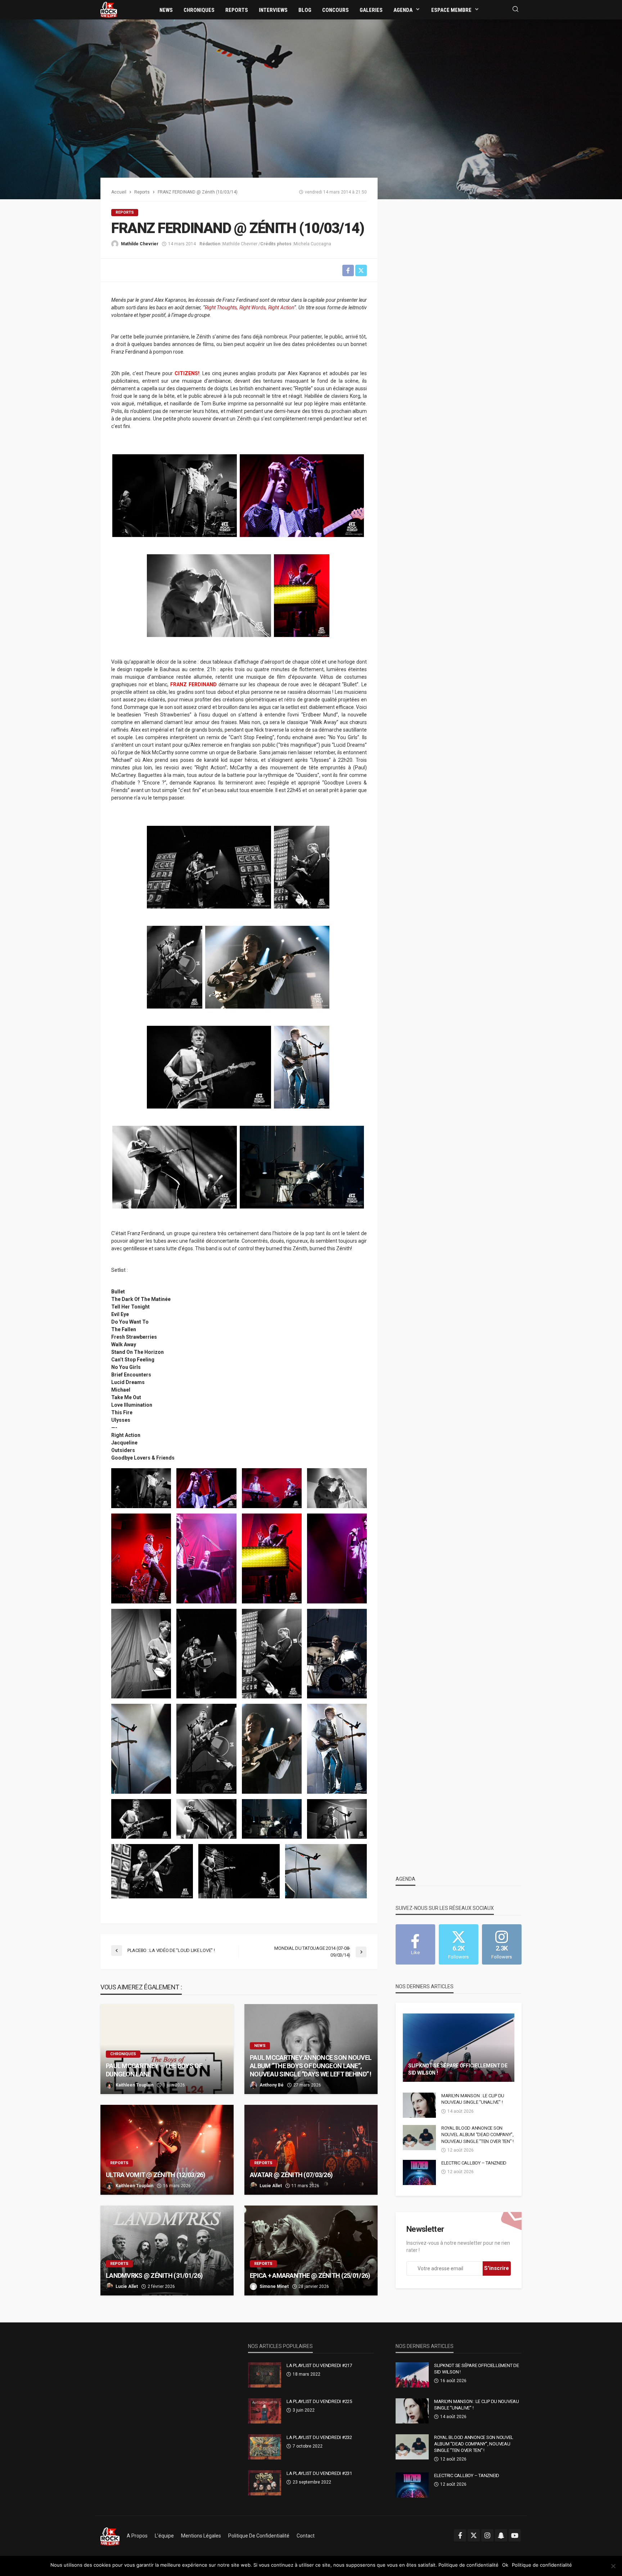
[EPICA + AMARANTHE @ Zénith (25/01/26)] (311, 2250)
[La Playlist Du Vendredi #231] (265, 2483)
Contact (306, 2536)
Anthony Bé (272, 2085)
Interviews (273, 10)
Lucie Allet (271, 2186)
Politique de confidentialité (259, 2536)
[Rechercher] (515, 10)
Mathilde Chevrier (140, 244)
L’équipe (164, 2536)
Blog (305, 10)
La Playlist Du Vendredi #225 (319, 2401)
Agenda (403, 10)
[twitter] (474, 2535)
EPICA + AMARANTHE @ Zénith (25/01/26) (310, 2275)
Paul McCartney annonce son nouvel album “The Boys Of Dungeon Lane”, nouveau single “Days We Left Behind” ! (311, 2066)
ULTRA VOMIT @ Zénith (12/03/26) (156, 2175)
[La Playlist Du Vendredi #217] (265, 2375)
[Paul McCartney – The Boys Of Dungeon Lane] (167, 2049)
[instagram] (487, 2535)
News (166, 10)
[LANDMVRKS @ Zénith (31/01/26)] (167, 2250)
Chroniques (199, 10)
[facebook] (460, 2535)
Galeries (371, 10)
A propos (137, 2536)
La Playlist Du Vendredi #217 (319, 2365)
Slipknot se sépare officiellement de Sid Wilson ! (458, 2069)
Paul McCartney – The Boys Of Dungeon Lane (154, 2070)
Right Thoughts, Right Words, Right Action (249, 308)
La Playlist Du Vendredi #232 (319, 2437)
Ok (505, 2565)
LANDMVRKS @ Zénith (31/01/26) (155, 2275)
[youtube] (515, 2535)
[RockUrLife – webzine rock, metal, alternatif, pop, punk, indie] (110, 2536)
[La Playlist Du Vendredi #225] (265, 2411)
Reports (237, 10)
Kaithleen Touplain (134, 2085)
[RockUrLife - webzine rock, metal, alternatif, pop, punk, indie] (109, 9)
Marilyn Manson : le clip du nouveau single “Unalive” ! (473, 2099)
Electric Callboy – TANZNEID (474, 2163)
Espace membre (451, 10)
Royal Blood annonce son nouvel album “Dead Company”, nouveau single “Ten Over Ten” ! (477, 2134)
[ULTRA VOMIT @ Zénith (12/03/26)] (167, 2150)
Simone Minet (274, 2286)
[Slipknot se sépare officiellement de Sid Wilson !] (459, 2048)
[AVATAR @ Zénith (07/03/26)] (311, 2150)
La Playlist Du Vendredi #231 (319, 2473)
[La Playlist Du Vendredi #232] (265, 2447)
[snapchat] (501, 2535)
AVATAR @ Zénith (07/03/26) (291, 2175)
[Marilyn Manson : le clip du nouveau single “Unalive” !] (419, 2105)
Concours (335, 10)
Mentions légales (201, 2536)
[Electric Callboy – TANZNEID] (419, 2172)
